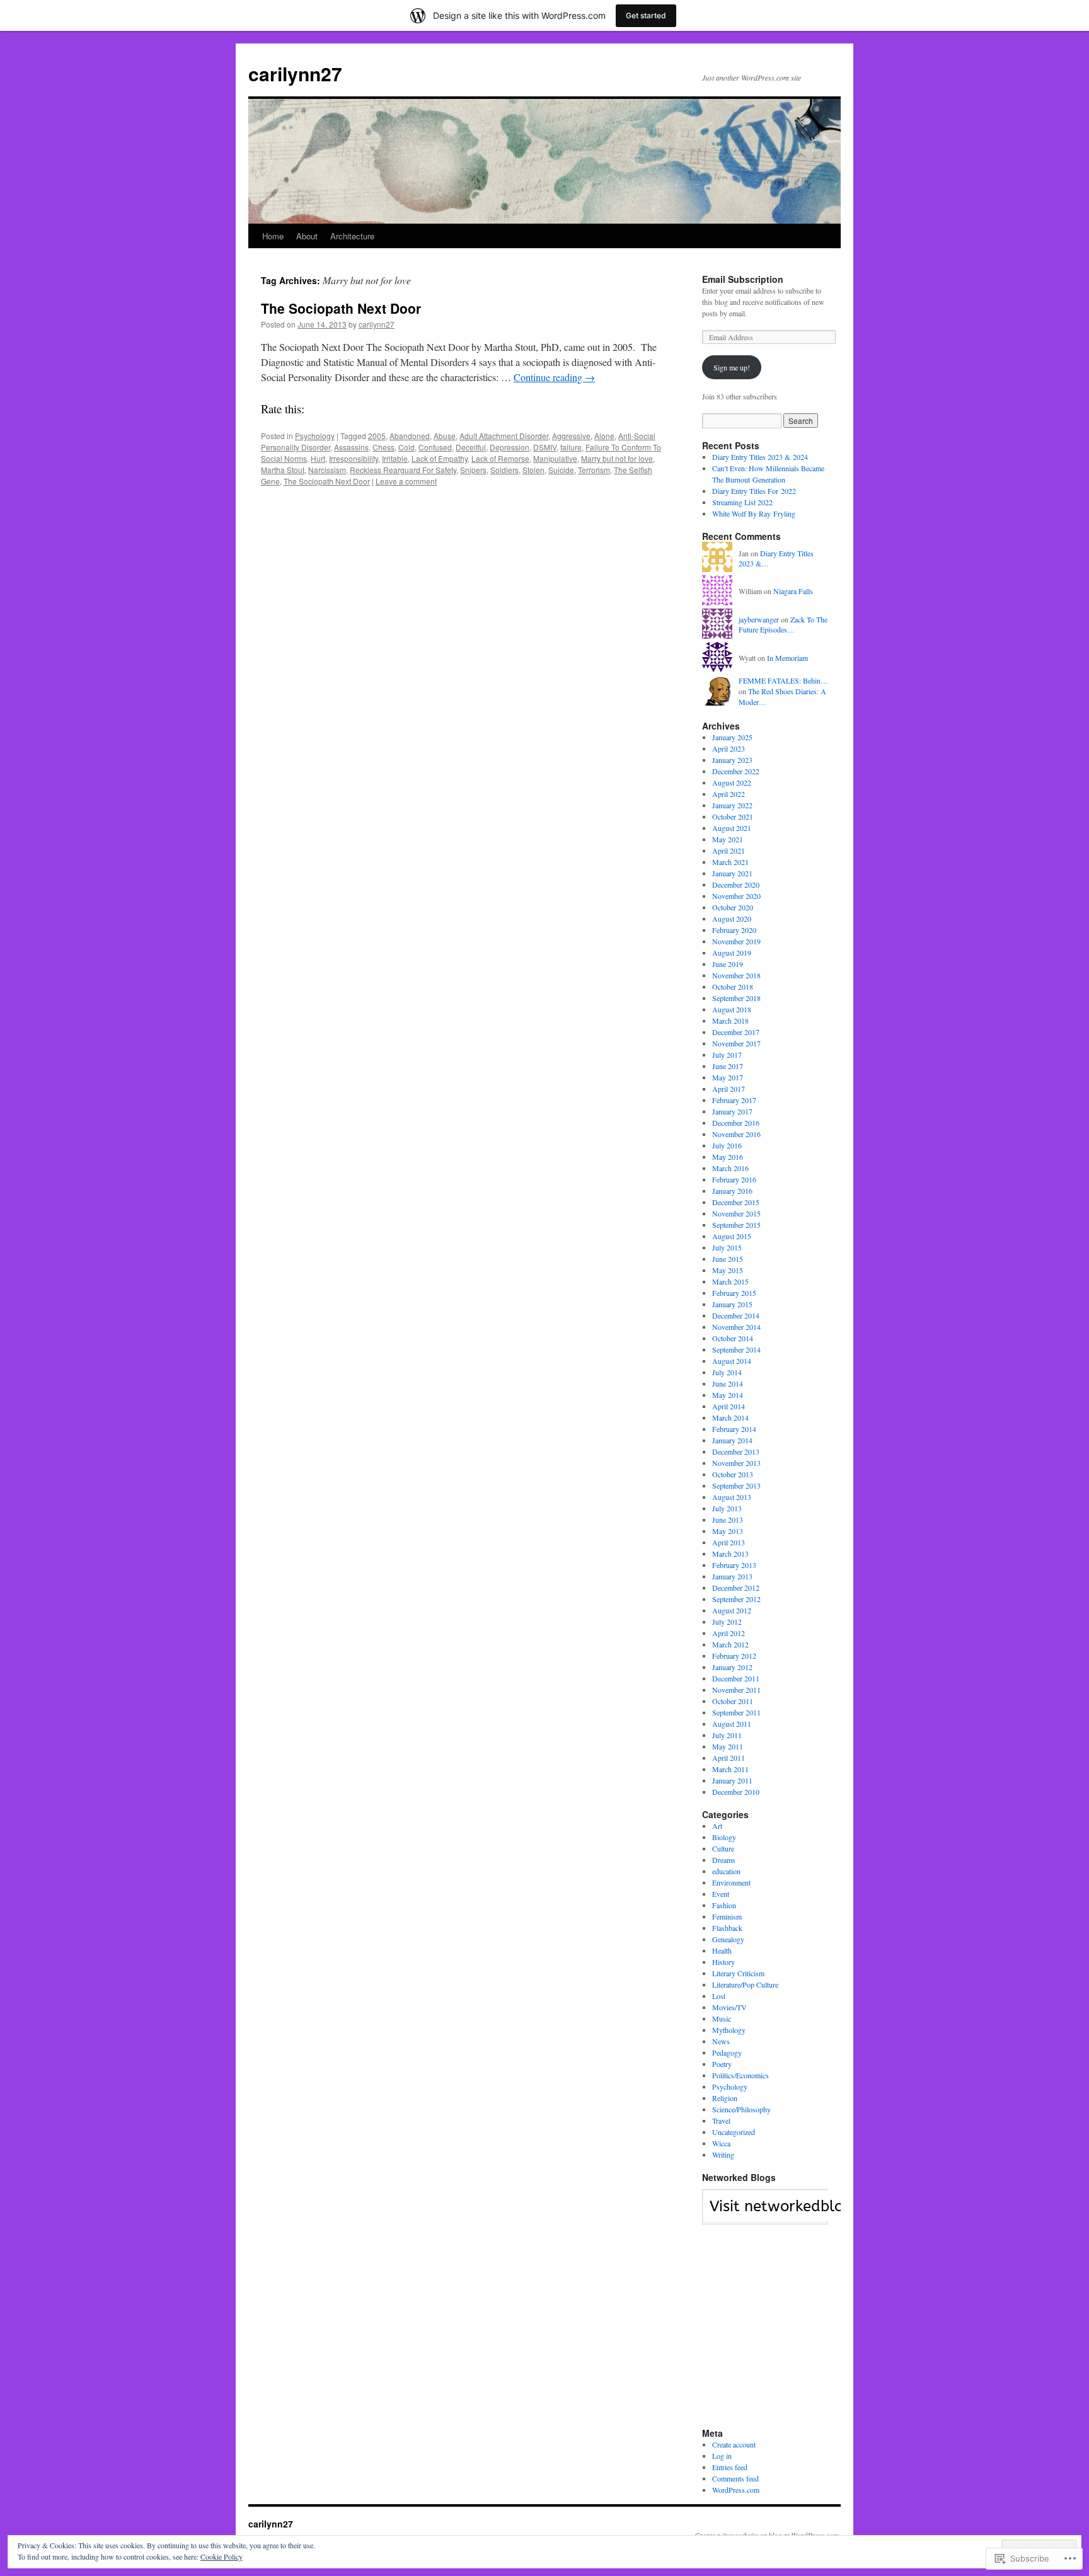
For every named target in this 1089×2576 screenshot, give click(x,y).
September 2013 (736, 1485)
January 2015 (732, 1304)
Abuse (445, 436)
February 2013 (734, 1565)
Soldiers (504, 470)
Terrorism (594, 470)
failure (571, 447)
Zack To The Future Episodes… (783, 625)
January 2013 (732, 1576)
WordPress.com (736, 2490)
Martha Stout (283, 470)
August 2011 (732, 1724)
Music (722, 2018)
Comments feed (735, 2478)
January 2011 (732, 1780)
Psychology (315, 436)
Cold (406, 447)
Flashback (727, 1928)
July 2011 (727, 1735)
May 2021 (728, 839)
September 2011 (736, 1712)
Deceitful (471, 447)
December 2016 (736, 1123)
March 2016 (730, 1168)
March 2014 (730, 1417)
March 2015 (730, 1281)
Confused (435, 447)
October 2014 (733, 1338)
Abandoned (410, 436)
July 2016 (727, 1145)
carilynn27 (295, 73)
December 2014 (736, 1315)
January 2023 (732, 760)
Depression (510, 447)
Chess (383, 447)
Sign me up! (732, 367)
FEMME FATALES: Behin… (783, 680)
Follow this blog (765, 2214)
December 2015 (736, 1202)
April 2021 (729, 850)
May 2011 (728, 1746)
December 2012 (736, 1588)
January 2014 (732, 1440)
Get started (646, 15)
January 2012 (732, 1667)
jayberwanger (759, 619)
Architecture (352, 236)
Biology (724, 1837)
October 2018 (733, 987)
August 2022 (732, 782)
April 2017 (729, 1089)
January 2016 (732, 1191)
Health (722, 1950)
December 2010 (736, 1792)
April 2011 (729, 1758)
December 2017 (736, 1032)
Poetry (722, 2064)
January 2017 (732, 1111)
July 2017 (727, 1055)
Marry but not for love (617, 458)
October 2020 (733, 907)
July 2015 (727, 1247)
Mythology (729, 2030)
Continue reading (554, 377)
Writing (723, 2155)
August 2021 (732, 828)
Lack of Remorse (500, 458)
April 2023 (729, 748)
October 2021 (733, 816)
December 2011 (736, 1678)
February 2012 (734, 1656)
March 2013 (730, 1554)
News (721, 2041)
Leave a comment (406, 481)
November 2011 (736, 1690)
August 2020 (732, 919)
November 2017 (736, 1043)
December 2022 (736, 771)
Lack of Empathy (440, 458)
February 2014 (734, 1429)
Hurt (318, 458)
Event (721, 1894)
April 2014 (729, 1406)
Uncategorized (734, 2132)
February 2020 (734, 930)
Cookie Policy (222, 2556)
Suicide (561, 470)
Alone (604, 436)
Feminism (727, 1916)
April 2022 (729, 794)
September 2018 (736, 998)
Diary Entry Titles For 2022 (754, 491)
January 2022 (732, 805)
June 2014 (728, 1383)
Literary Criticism (738, 1973)
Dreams (724, 1860)
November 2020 (736, 896)
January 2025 (732, 737)
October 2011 (733, 1701)
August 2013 (732, 1497)
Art (717, 1826)
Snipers (473, 470)
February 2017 (734, 1100)
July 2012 (727, 1622)
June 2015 (728, 1259)
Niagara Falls (793, 591)
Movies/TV (729, 2007)
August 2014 (732, 1361)
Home (273, 236)
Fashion (724, 1905)
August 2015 (732, 1236)
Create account (734, 2444)
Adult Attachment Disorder (504, 436)
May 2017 (728, 1077)
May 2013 (728, 1531)
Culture (723, 1848)
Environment (731, 1882)
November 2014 (736, 1327)
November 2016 (736, 1134)
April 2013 (729, 1542)
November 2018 (736, 975)
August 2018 (732, 1009)
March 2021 (730, 862)
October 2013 (733, 1474)
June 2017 (728, 1066)
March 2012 (730, 1644)
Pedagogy (727, 2052)
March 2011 (730, 1769)
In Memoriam (787, 658)
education (726, 1871)
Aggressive (571, 436)
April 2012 (729, 1633)
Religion (725, 2098)
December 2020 (736, 884)
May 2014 (728, 1395)
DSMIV (545, 447)
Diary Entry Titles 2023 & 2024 (760, 457)
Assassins (351, 447)
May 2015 (728, 1270)
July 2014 (727, 1372)
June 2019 (728, 964)
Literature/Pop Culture (745, 1984)
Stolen (533, 470)
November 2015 (736, 1213)
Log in (722, 2456)
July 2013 (727, 1508)
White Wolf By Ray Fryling (754, 513)
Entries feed (730, 2467)
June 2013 (728, 1520)
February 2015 (734, 1293)
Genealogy (728, 1939)
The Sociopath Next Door (341, 308)
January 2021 (732, 873)
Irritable (395, 458)
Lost (719, 1996)
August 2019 (732, 953)
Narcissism (327, 470)
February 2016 (734, 1179)
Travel (721, 2121)
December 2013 (736, 1451)
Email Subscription (743, 279)
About (307, 236)
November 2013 (736, 1463)
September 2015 (736, 1225)
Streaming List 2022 (742, 502)
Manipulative (555, 458)
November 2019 (736, 941)
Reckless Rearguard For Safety (403, 470)
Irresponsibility (354, 458)
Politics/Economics (740, 2075)
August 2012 (732, 1610)
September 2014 (736, 1349)
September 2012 (736, 1599)
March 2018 (730, 1021)
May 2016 (728, 1157)
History (723, 1962)
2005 (377, 436)
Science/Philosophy (741, 2109)
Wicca (721, 2143)
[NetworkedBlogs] (801, 2218)
